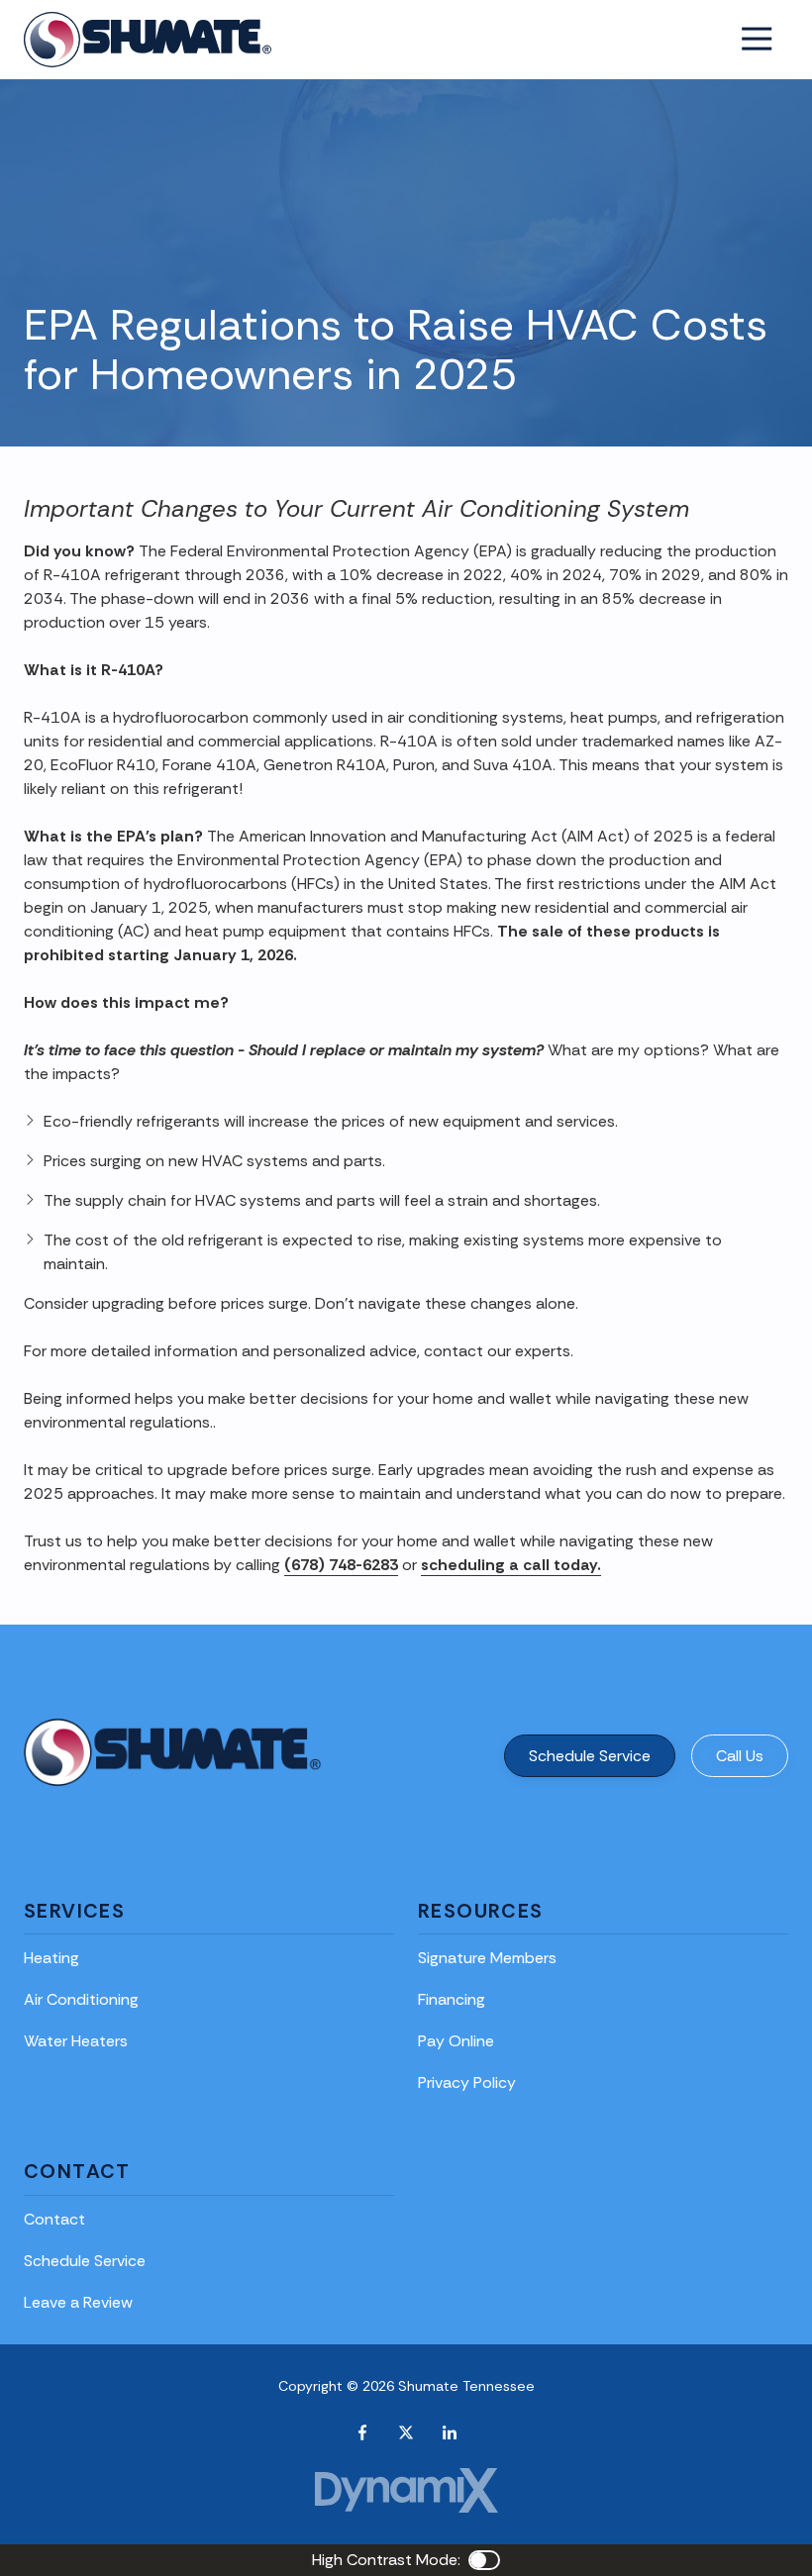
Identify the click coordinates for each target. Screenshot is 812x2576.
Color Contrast (484, 2560)
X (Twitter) (406, 2432)
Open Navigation (757, 40)
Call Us (740, 1756)
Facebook (362, 2432)
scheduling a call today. (511, 1565)
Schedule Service (590, 1756)
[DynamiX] (406, 2490)
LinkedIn (450, 2432)
